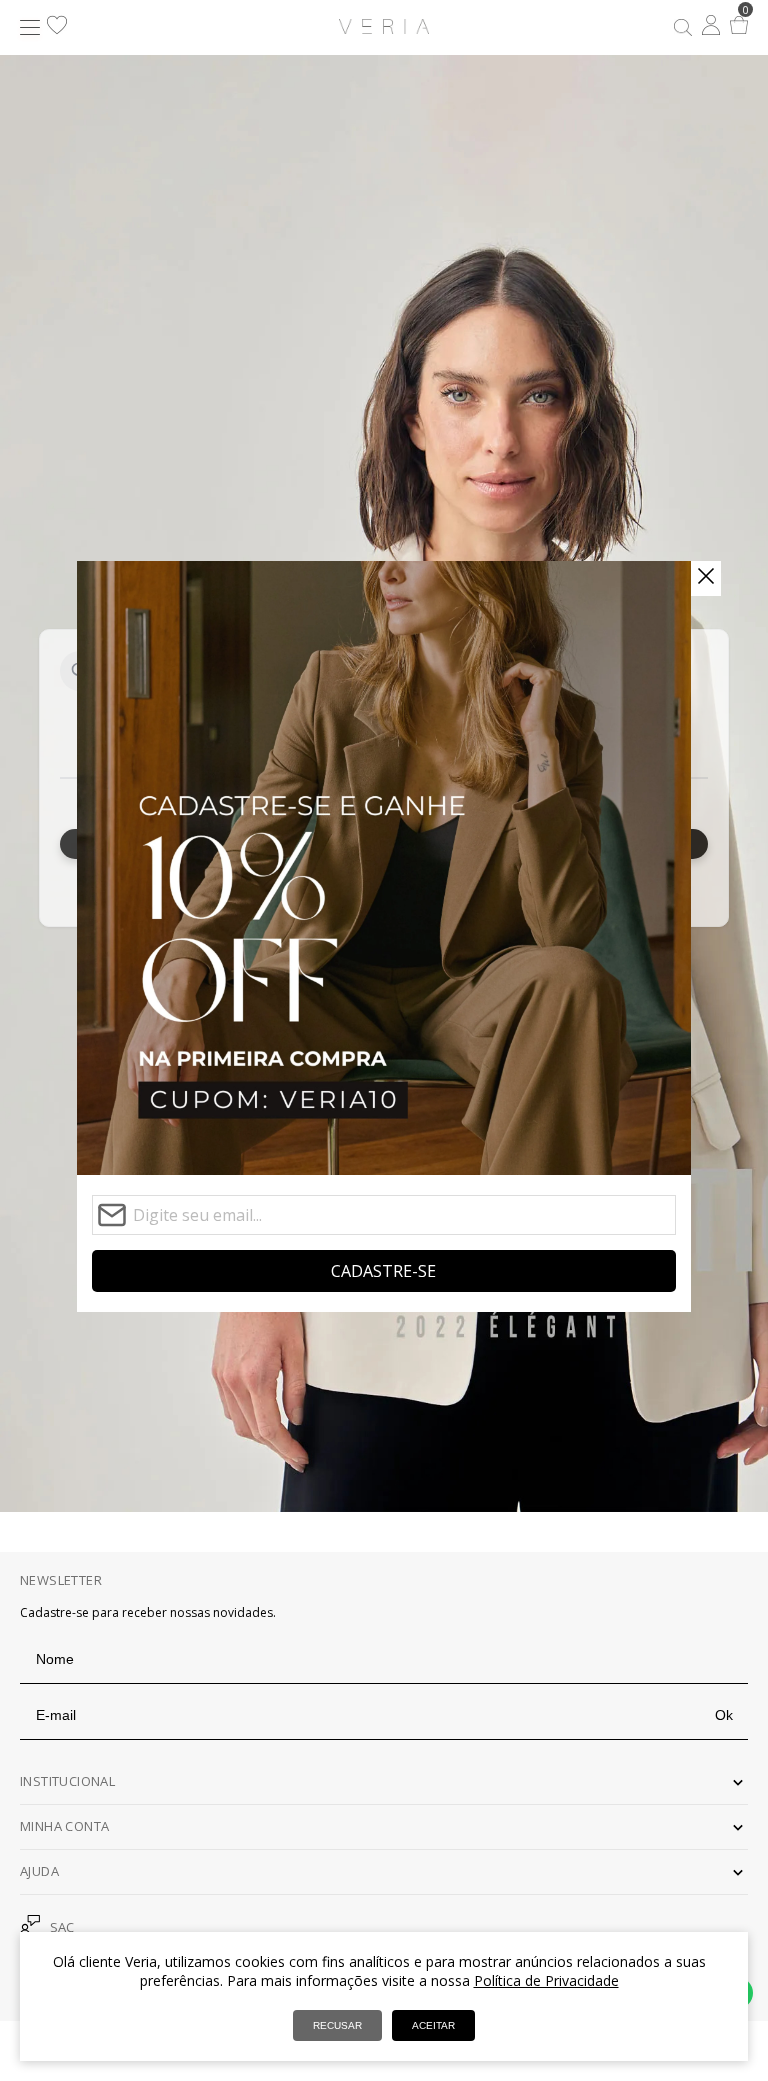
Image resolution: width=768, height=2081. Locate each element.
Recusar (337, 2025)
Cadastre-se (383, 1271)
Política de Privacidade (546, 1980)
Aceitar (433, 2025)
